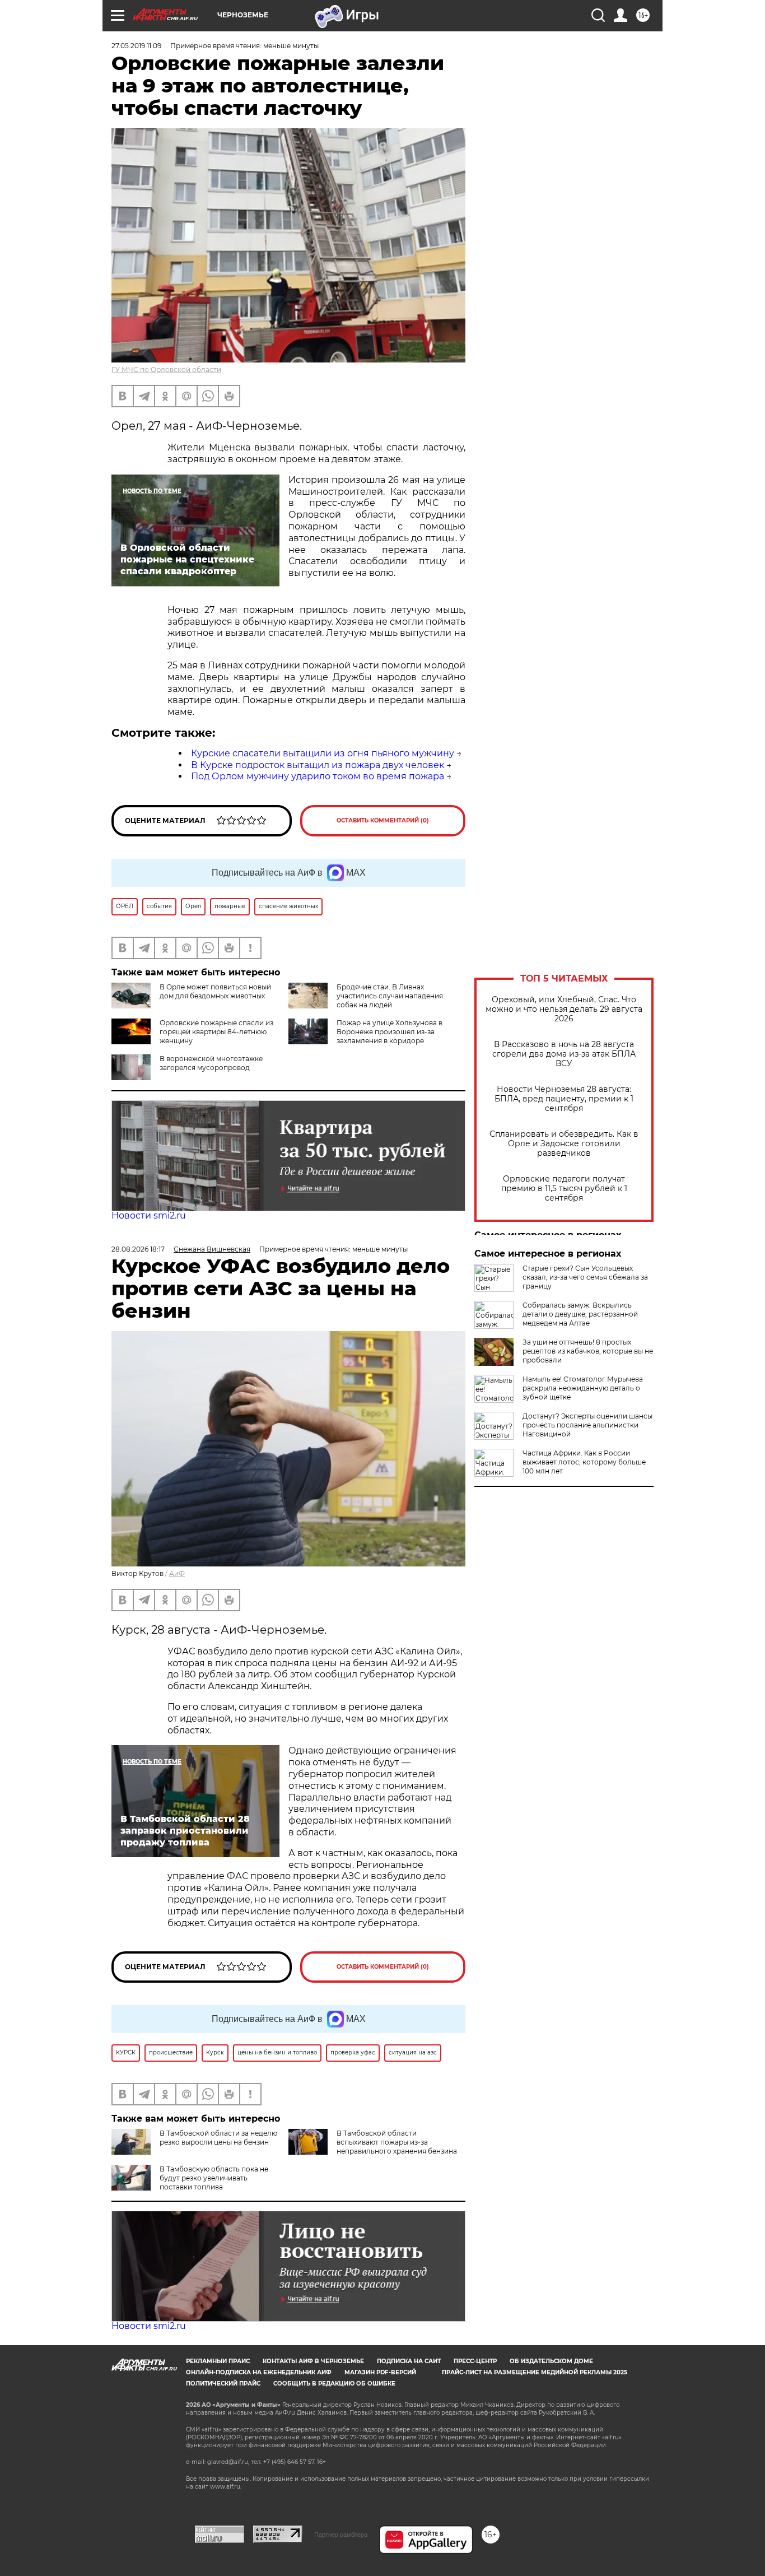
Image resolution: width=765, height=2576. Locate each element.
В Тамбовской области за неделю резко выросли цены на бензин (218, 2138)
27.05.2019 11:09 (136, 46)
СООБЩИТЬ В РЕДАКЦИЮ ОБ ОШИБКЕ (334, 2384)
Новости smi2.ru (149, 1215)
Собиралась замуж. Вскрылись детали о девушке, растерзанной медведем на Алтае (580, 1314)
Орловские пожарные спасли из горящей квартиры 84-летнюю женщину (216, 1032)
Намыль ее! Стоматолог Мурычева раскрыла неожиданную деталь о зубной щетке (583, 1388)
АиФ (177, 1573)
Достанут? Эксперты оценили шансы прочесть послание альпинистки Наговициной (587, 1425)
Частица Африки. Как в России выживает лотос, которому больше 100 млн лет (584, 1462)
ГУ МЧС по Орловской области (166, 369)
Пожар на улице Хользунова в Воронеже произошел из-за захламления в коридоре (390, 1032)
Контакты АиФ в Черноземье (313, 2361)
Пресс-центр (475, 2361)
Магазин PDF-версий (380, 2372)
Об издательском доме (551, 2361)
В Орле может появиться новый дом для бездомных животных (215, 991)
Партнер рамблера (341, 2535)
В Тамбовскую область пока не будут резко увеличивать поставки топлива (214, 2178)
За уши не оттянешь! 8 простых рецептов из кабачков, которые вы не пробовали (588, 1351)
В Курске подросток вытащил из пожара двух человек (318, 765)
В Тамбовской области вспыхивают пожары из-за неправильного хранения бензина (397, 2142)
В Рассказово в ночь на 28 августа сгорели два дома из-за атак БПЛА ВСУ (564, 1054)
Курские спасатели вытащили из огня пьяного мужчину (323, 753)
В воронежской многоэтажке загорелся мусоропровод (211, 1063)
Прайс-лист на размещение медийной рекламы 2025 (535, 2372)
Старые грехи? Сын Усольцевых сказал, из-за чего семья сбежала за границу (585, 1277)
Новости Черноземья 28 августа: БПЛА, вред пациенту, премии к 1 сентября (564, 1099)
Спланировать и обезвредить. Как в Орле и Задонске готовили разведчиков (564, 1144)
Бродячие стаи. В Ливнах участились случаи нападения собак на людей (390, 996)
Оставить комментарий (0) (383, 820)
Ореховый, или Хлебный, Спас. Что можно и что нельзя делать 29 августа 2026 (564, 1009)
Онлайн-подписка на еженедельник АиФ (259, 2372)
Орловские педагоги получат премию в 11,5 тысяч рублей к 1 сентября (564, 1189)
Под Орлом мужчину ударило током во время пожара (318, 776)
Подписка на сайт (409, 2361)
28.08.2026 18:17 (138, 1249)
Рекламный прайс (218, 2361)
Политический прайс (223, 2384)
